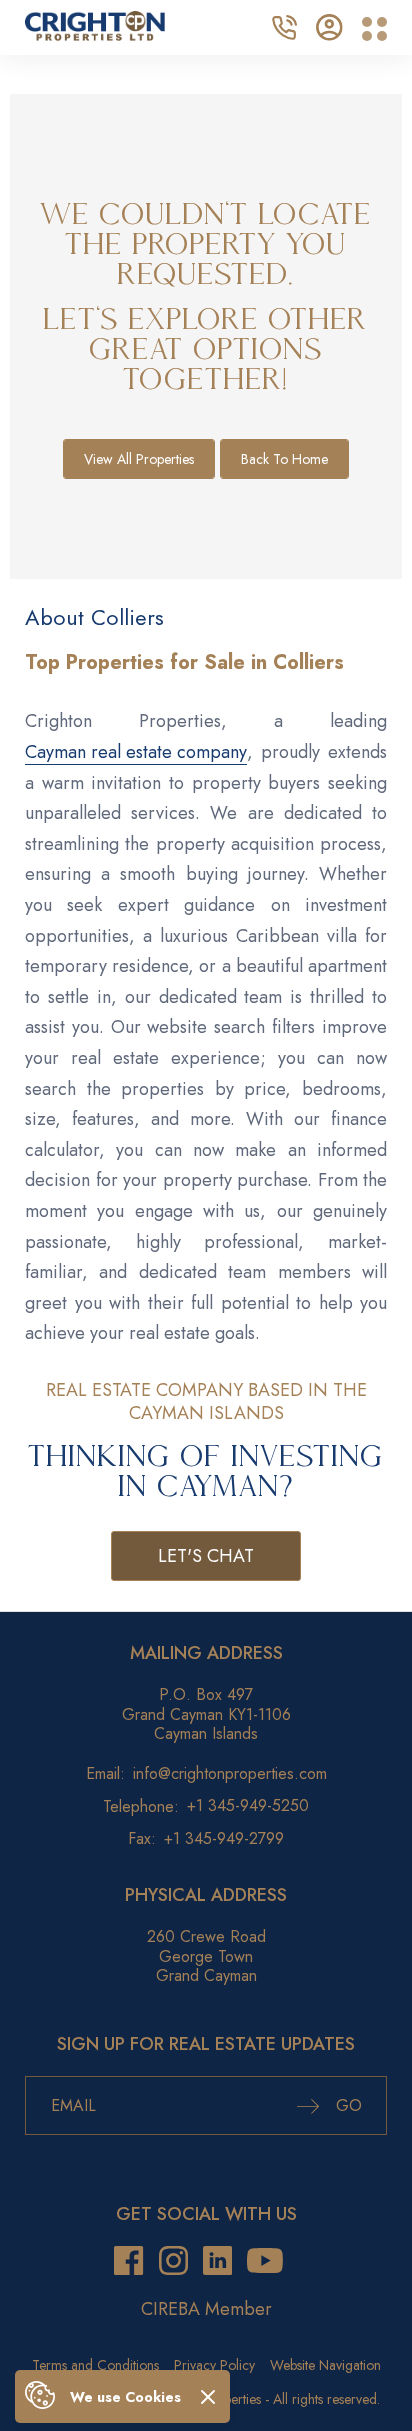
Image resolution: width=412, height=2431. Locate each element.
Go (346, 2105)
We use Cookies (125, 2397)
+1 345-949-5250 (248, 1805)
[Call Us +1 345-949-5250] (284, 25)
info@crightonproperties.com (230, 1773)
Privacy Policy (214, 2365)
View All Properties (139, 459)
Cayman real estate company (136, 752)
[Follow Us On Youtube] (265, 2261)
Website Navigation (325, 2365)
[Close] (208, 2396)
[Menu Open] (374, 29)
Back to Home (284, 459)
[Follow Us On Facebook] (128, 2261)
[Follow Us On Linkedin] (217, 2261)
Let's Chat (206, 1556)
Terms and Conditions (95, 2365)
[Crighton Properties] (95, 35)
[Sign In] (329, 25)
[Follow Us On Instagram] (173, 2261)
